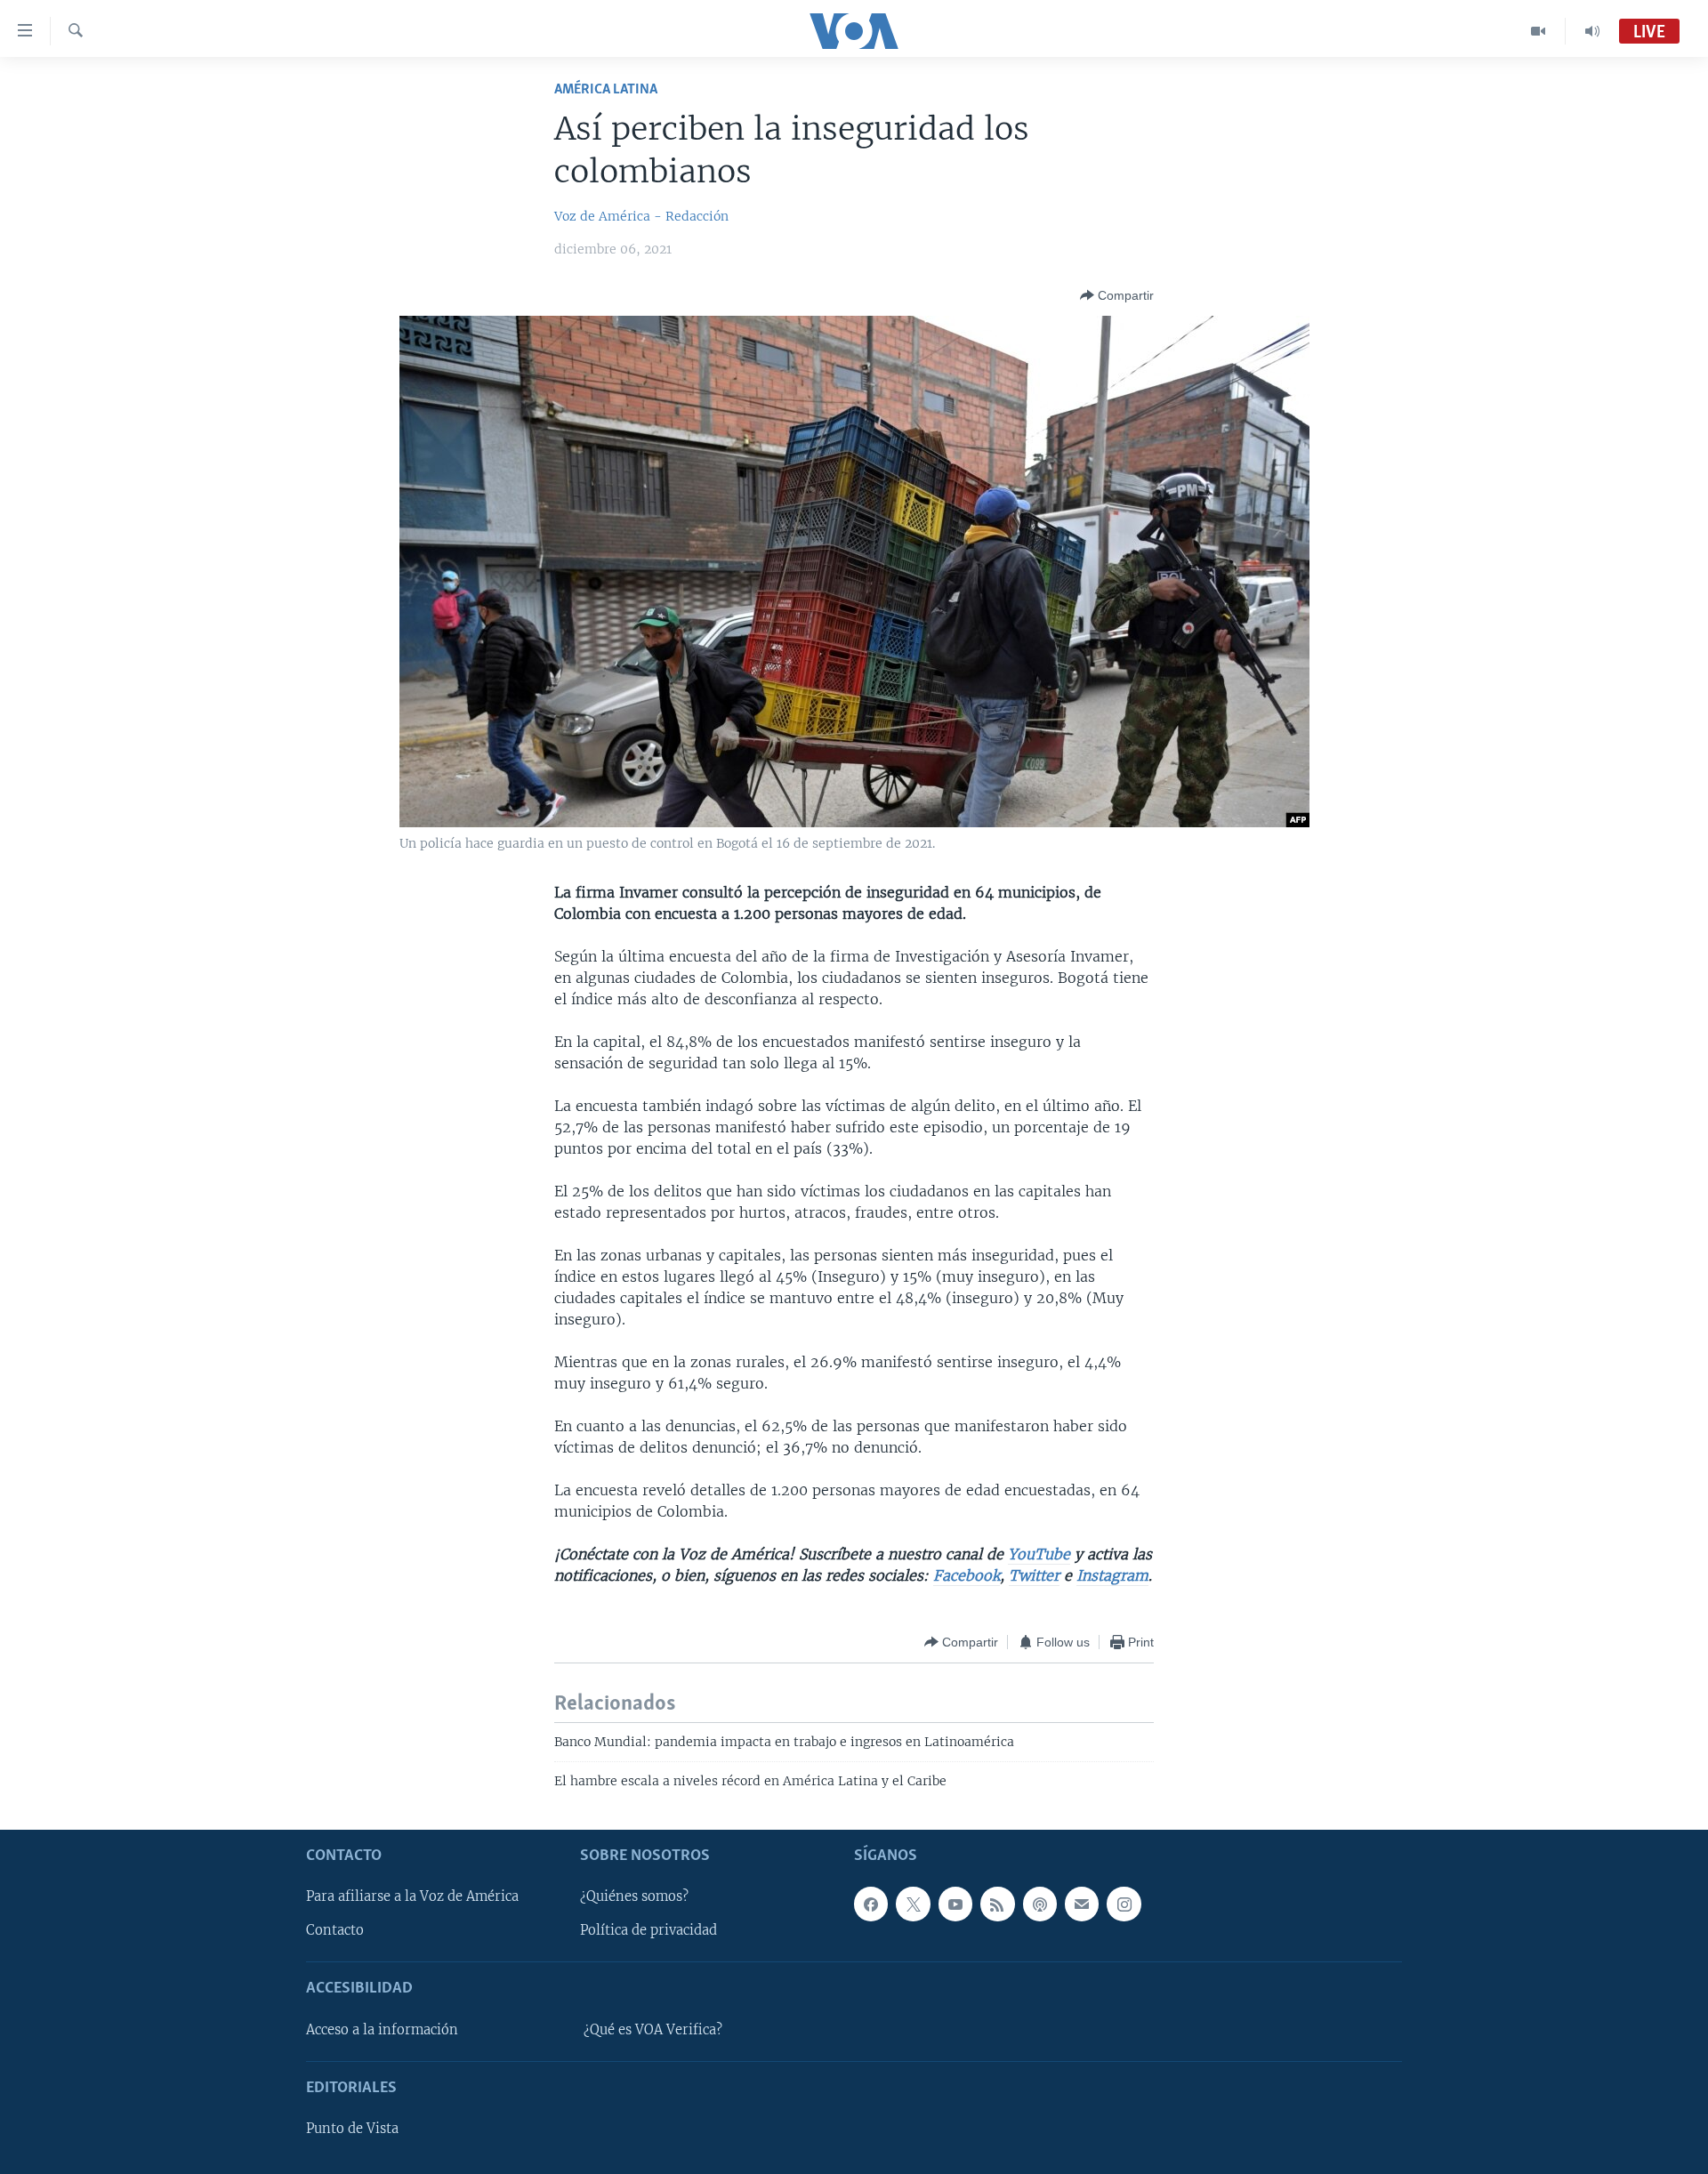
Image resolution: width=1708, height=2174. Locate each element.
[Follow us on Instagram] (1124, 1904)
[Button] (1117, 295)
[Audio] (1592, 31)
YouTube (1039, 1554)
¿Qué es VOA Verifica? (653, 2029)
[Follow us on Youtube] (955, 1904)
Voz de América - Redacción (641, 216)
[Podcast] (1040, 1904)
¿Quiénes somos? (634, 1896)
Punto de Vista (352, 2129)
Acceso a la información (382, 2029)
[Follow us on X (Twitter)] (913, 1904)
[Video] (1539, 31)
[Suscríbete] (1082, 1904)
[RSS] (997, 1904)
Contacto (335, 1930)
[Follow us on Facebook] (871, 1904)
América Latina (606, 89)
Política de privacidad (649, 1930)
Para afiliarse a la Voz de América (412, 1896)
